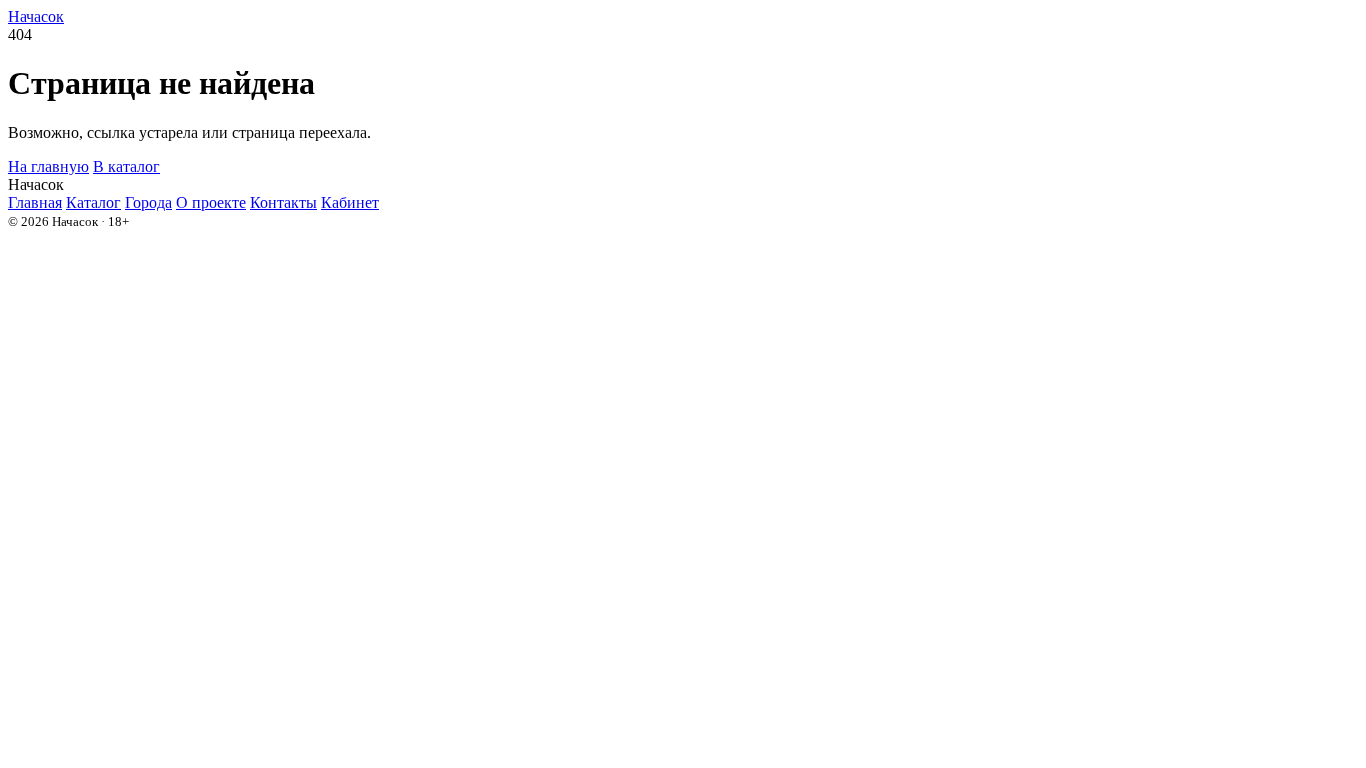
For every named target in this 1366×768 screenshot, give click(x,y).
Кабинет (350, 202)
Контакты (283, 202)
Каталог (93, 202)
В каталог (126, 166)
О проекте (211, 202)
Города (148, 202)
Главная (35, 202)
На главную (48, 166)
